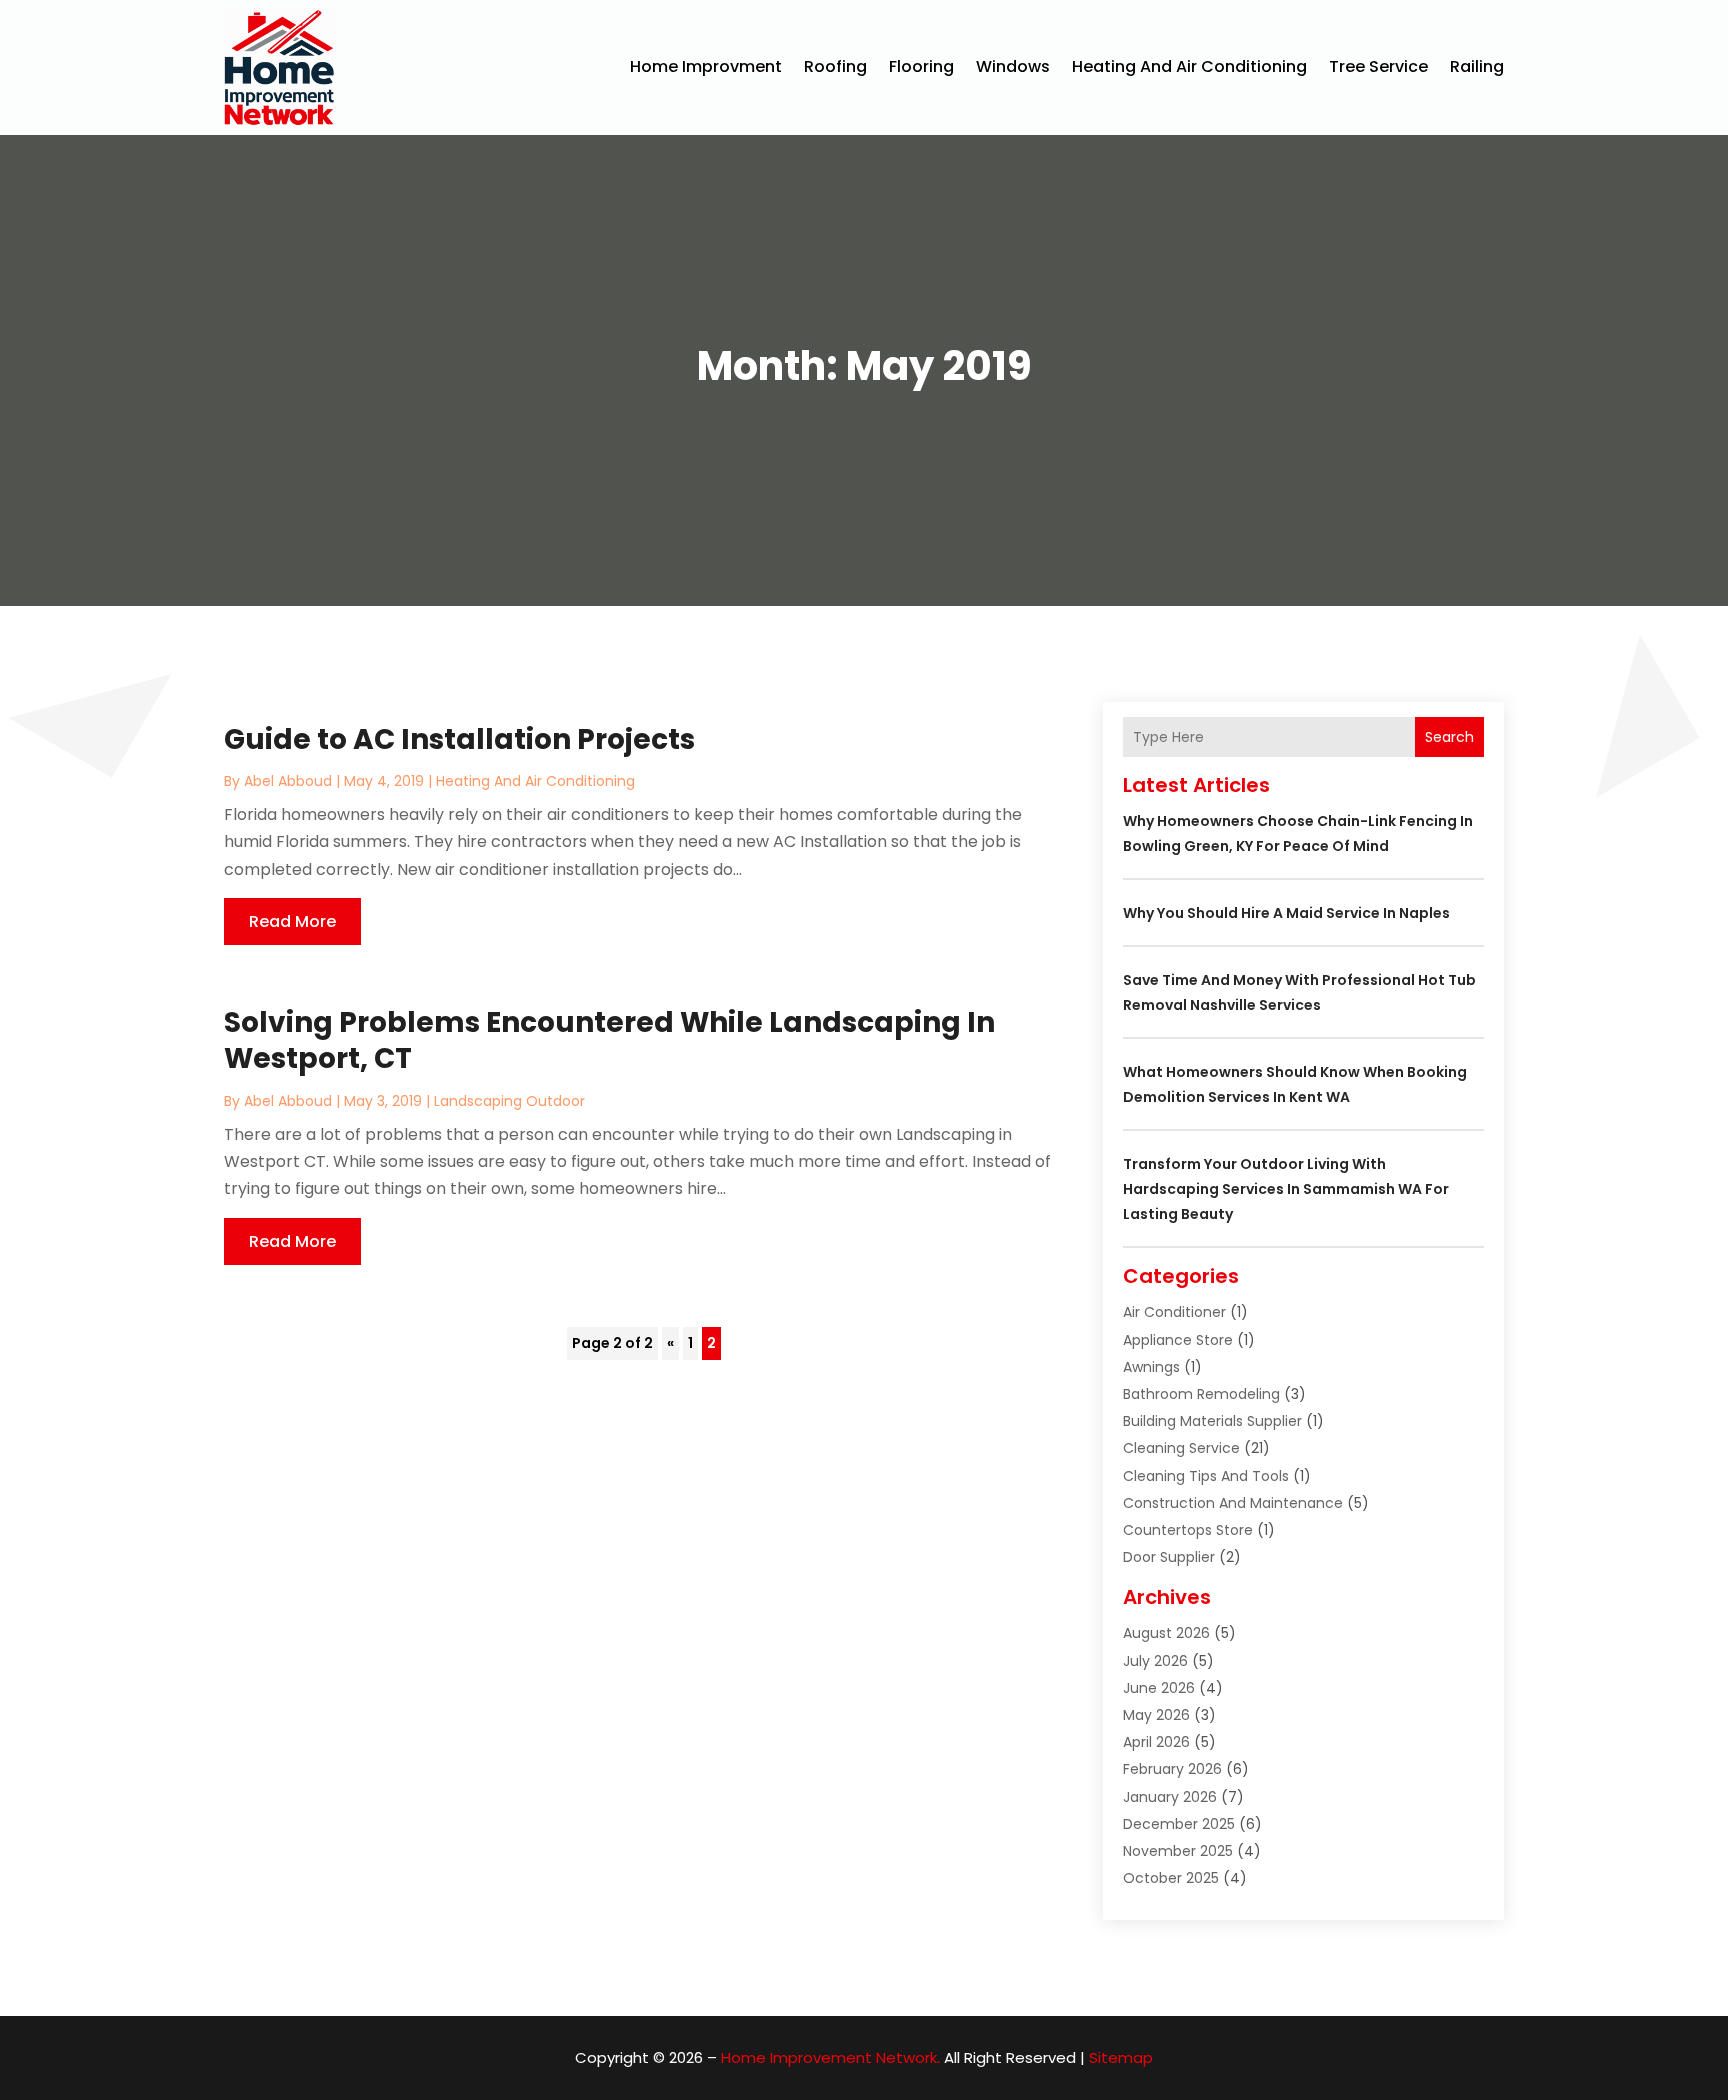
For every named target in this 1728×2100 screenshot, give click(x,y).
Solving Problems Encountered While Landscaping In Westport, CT (609, 1040)
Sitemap (1121, 2057)
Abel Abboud (288, 781)
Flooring (921, 66)
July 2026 (1155, 1661)
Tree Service (1378, 66)
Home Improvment (706, 66)
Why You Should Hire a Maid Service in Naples (1286, 913)
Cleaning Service (1181, 1448)
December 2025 (1179, 1824)
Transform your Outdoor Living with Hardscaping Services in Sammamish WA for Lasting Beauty (1286, 1189)
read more (292, 921)
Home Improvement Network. (830, 2057)
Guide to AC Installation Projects (459, 739)
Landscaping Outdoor (509, 1101)
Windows (1013, 66)
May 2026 (1156, 1715)
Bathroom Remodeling (1201, 1394)
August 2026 (1166, 1633)
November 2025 (1178, 1851)
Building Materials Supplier (1212, 1421)
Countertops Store (1188, 1530)
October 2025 (1171, 1878)
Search (1449, 737)
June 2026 (1159, 1688)
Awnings (1151, 1367)
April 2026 (1156, 1742)
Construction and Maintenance (1233, 1503)
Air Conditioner (1174, 1312)
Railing (1477, 66)
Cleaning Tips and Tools (1206, 1476)
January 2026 (1170, 1797)
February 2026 (1172, 1769)
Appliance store (1178, 1340)
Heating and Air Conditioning (1189, 66)
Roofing (835, 66)
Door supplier (1169, 1557)
